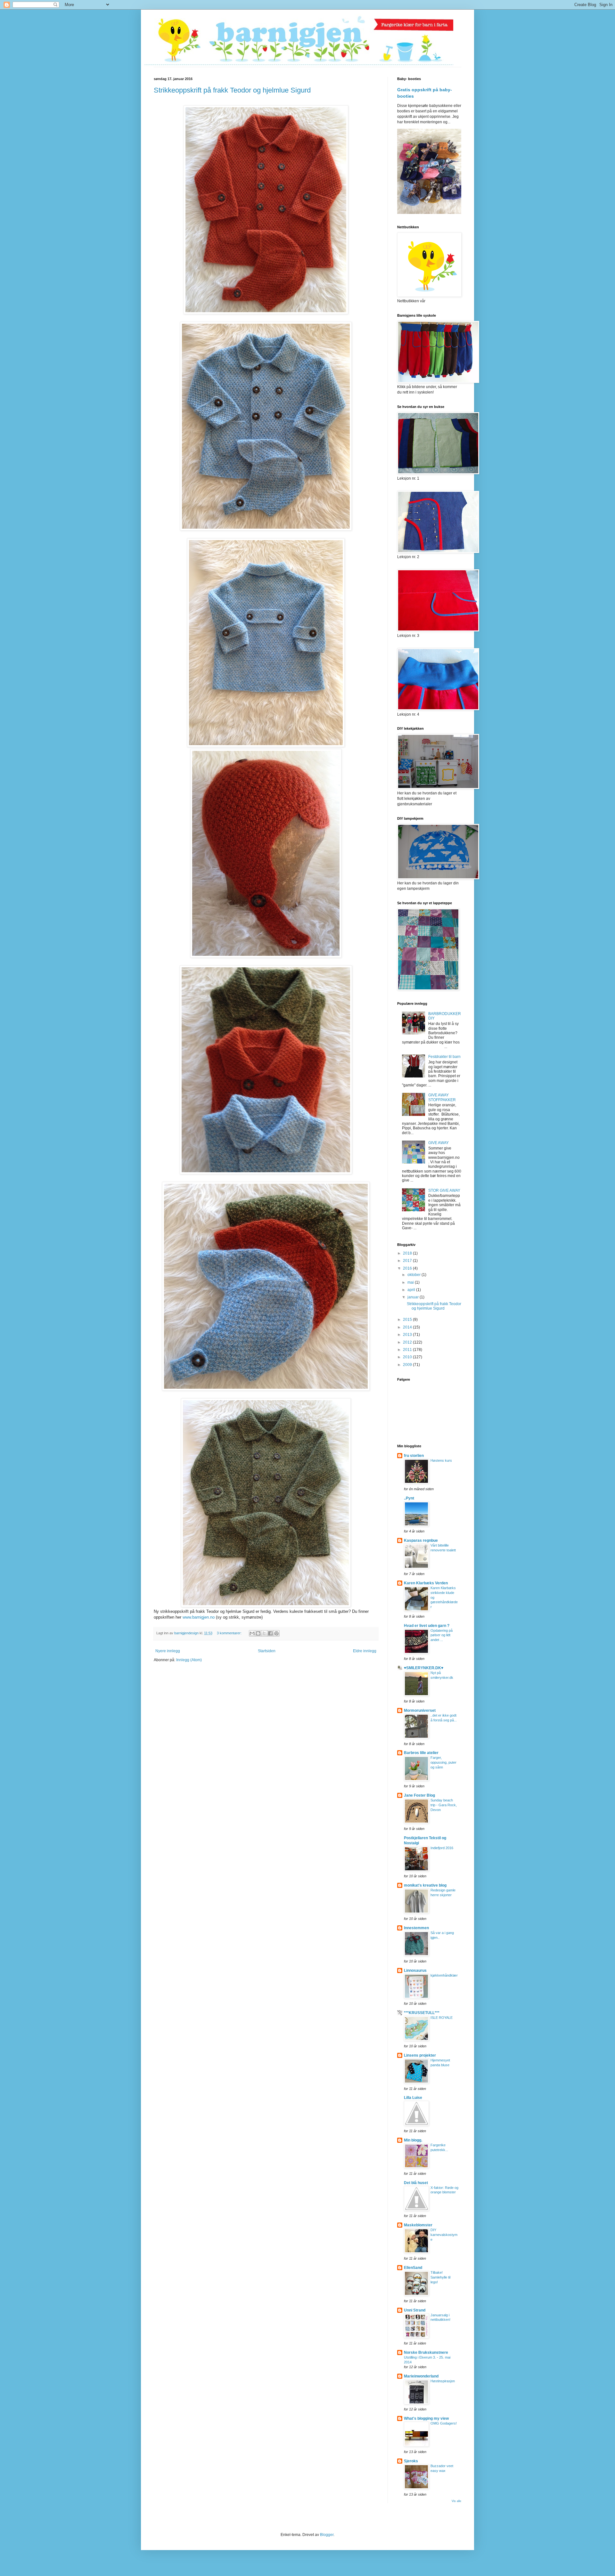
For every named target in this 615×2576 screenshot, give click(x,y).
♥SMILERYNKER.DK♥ (424, 1668)
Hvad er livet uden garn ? (427, 1626)
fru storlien (414, 1456)
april (412, 1290)
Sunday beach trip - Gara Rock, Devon (444, 1805)
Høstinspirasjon (443, 2381)
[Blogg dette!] (258, 1633)
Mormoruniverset (420, 1711)
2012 (408, 1342)
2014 (408, 1327)
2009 (408, 1365)
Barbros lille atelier (421, 1753)
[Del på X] (264, 1633)
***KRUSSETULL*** (422, 2013)
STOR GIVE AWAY (444, 1190)
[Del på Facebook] (270, 1633)
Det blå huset (416, 2183)
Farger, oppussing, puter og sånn (443, 1762)
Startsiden (267, 1651)
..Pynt (409, 1498)
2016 (408, 1268)
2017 (408, 1261)
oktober (414, 1275)
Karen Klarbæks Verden (426, 1583)
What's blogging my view (426, 2418)
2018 (408, 1253)
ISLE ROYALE (442, 2018)
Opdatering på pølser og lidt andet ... (442, 1635)
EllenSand (413, 2268)
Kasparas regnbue (421, 1540)
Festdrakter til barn (444, 1057)
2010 (408, 1357)
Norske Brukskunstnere (426, 2353)
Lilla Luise (413, 2098)
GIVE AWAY (439, 1143)
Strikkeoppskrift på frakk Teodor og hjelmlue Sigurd (232, 90)
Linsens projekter (420, 2055)
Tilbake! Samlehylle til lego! (440, 2277)
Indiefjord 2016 (442, 1848)
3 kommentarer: (230, 1633)
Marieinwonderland (421, 2376)
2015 (408, 1320)
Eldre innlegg (365, 1651)
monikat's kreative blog (425, 1885)
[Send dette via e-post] (252, 1633)
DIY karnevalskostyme (444, 2235)
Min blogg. (413, 2140)
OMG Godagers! (444, 2423)
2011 (408, 1350)
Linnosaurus (415, 1971)
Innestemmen (416, 1928)
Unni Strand (415, 2310)
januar (414, 1297)
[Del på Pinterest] (276, 1633)
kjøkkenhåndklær (444, 1975)
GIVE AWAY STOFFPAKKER (442, 1097)
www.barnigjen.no (199, 1617)
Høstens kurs (441, 1460)
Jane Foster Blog (419, 1795)
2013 (408, 1335)
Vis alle (456, 2501)
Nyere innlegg (168, 1651)
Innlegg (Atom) (189, 1660)
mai (411, 1282)
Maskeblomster (418, 2225)
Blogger (327, 2535)
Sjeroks (411, 2461)
